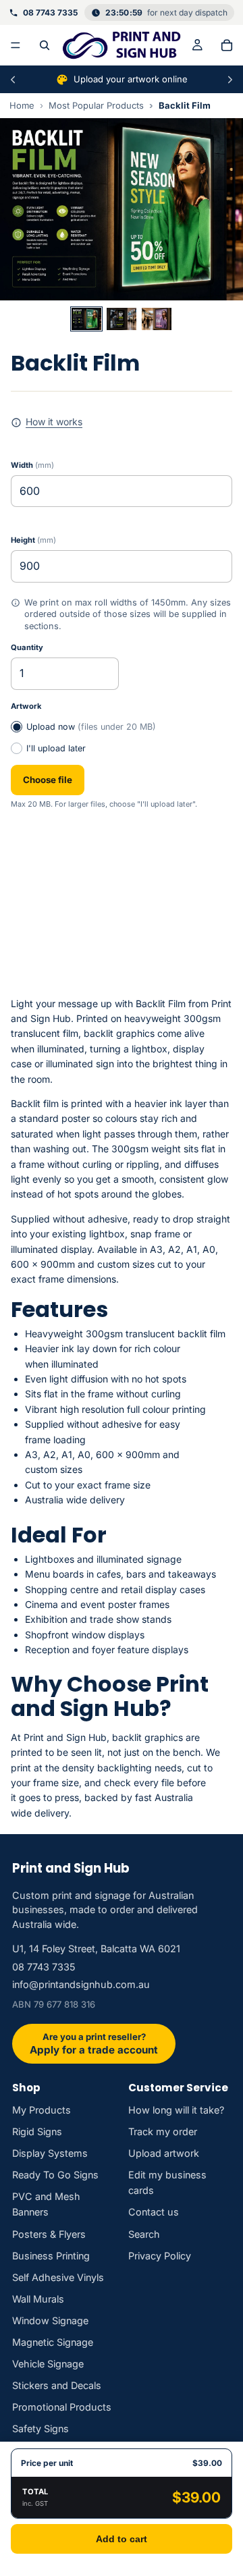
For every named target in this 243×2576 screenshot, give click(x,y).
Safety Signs (40, 2429)
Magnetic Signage (53, 2342)
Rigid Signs (37, 2131)
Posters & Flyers (49, 2234)
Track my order (163, 2131)
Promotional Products (62, 2407)
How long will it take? (176, 2110)
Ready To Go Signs (55, 2175)
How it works (54, 422)
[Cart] (227, 45)
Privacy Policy (160, 2256)
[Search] (45, 45)
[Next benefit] (230, 80)
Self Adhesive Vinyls (58, 2277)
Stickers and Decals (57, 2385)
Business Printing (51, 2256)
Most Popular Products (96, 105)
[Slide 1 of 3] (86, 319)
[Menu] (16, 45)
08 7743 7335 (44, 1967)
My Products (42, 2110)
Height (33, 540)
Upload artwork (164, 2153)
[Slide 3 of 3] (157, 319)
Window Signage (50, 2320)
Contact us (154, 2212)
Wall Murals (38, 2299)
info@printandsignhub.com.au (81, 1984)
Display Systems (50, 2153)
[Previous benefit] (13, 80)
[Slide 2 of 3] (122, 319)
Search (144, 2234)
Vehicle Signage (48, 2364)
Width (32, 465)
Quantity (27, 647)
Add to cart (122, 2539)
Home (22, 105)
